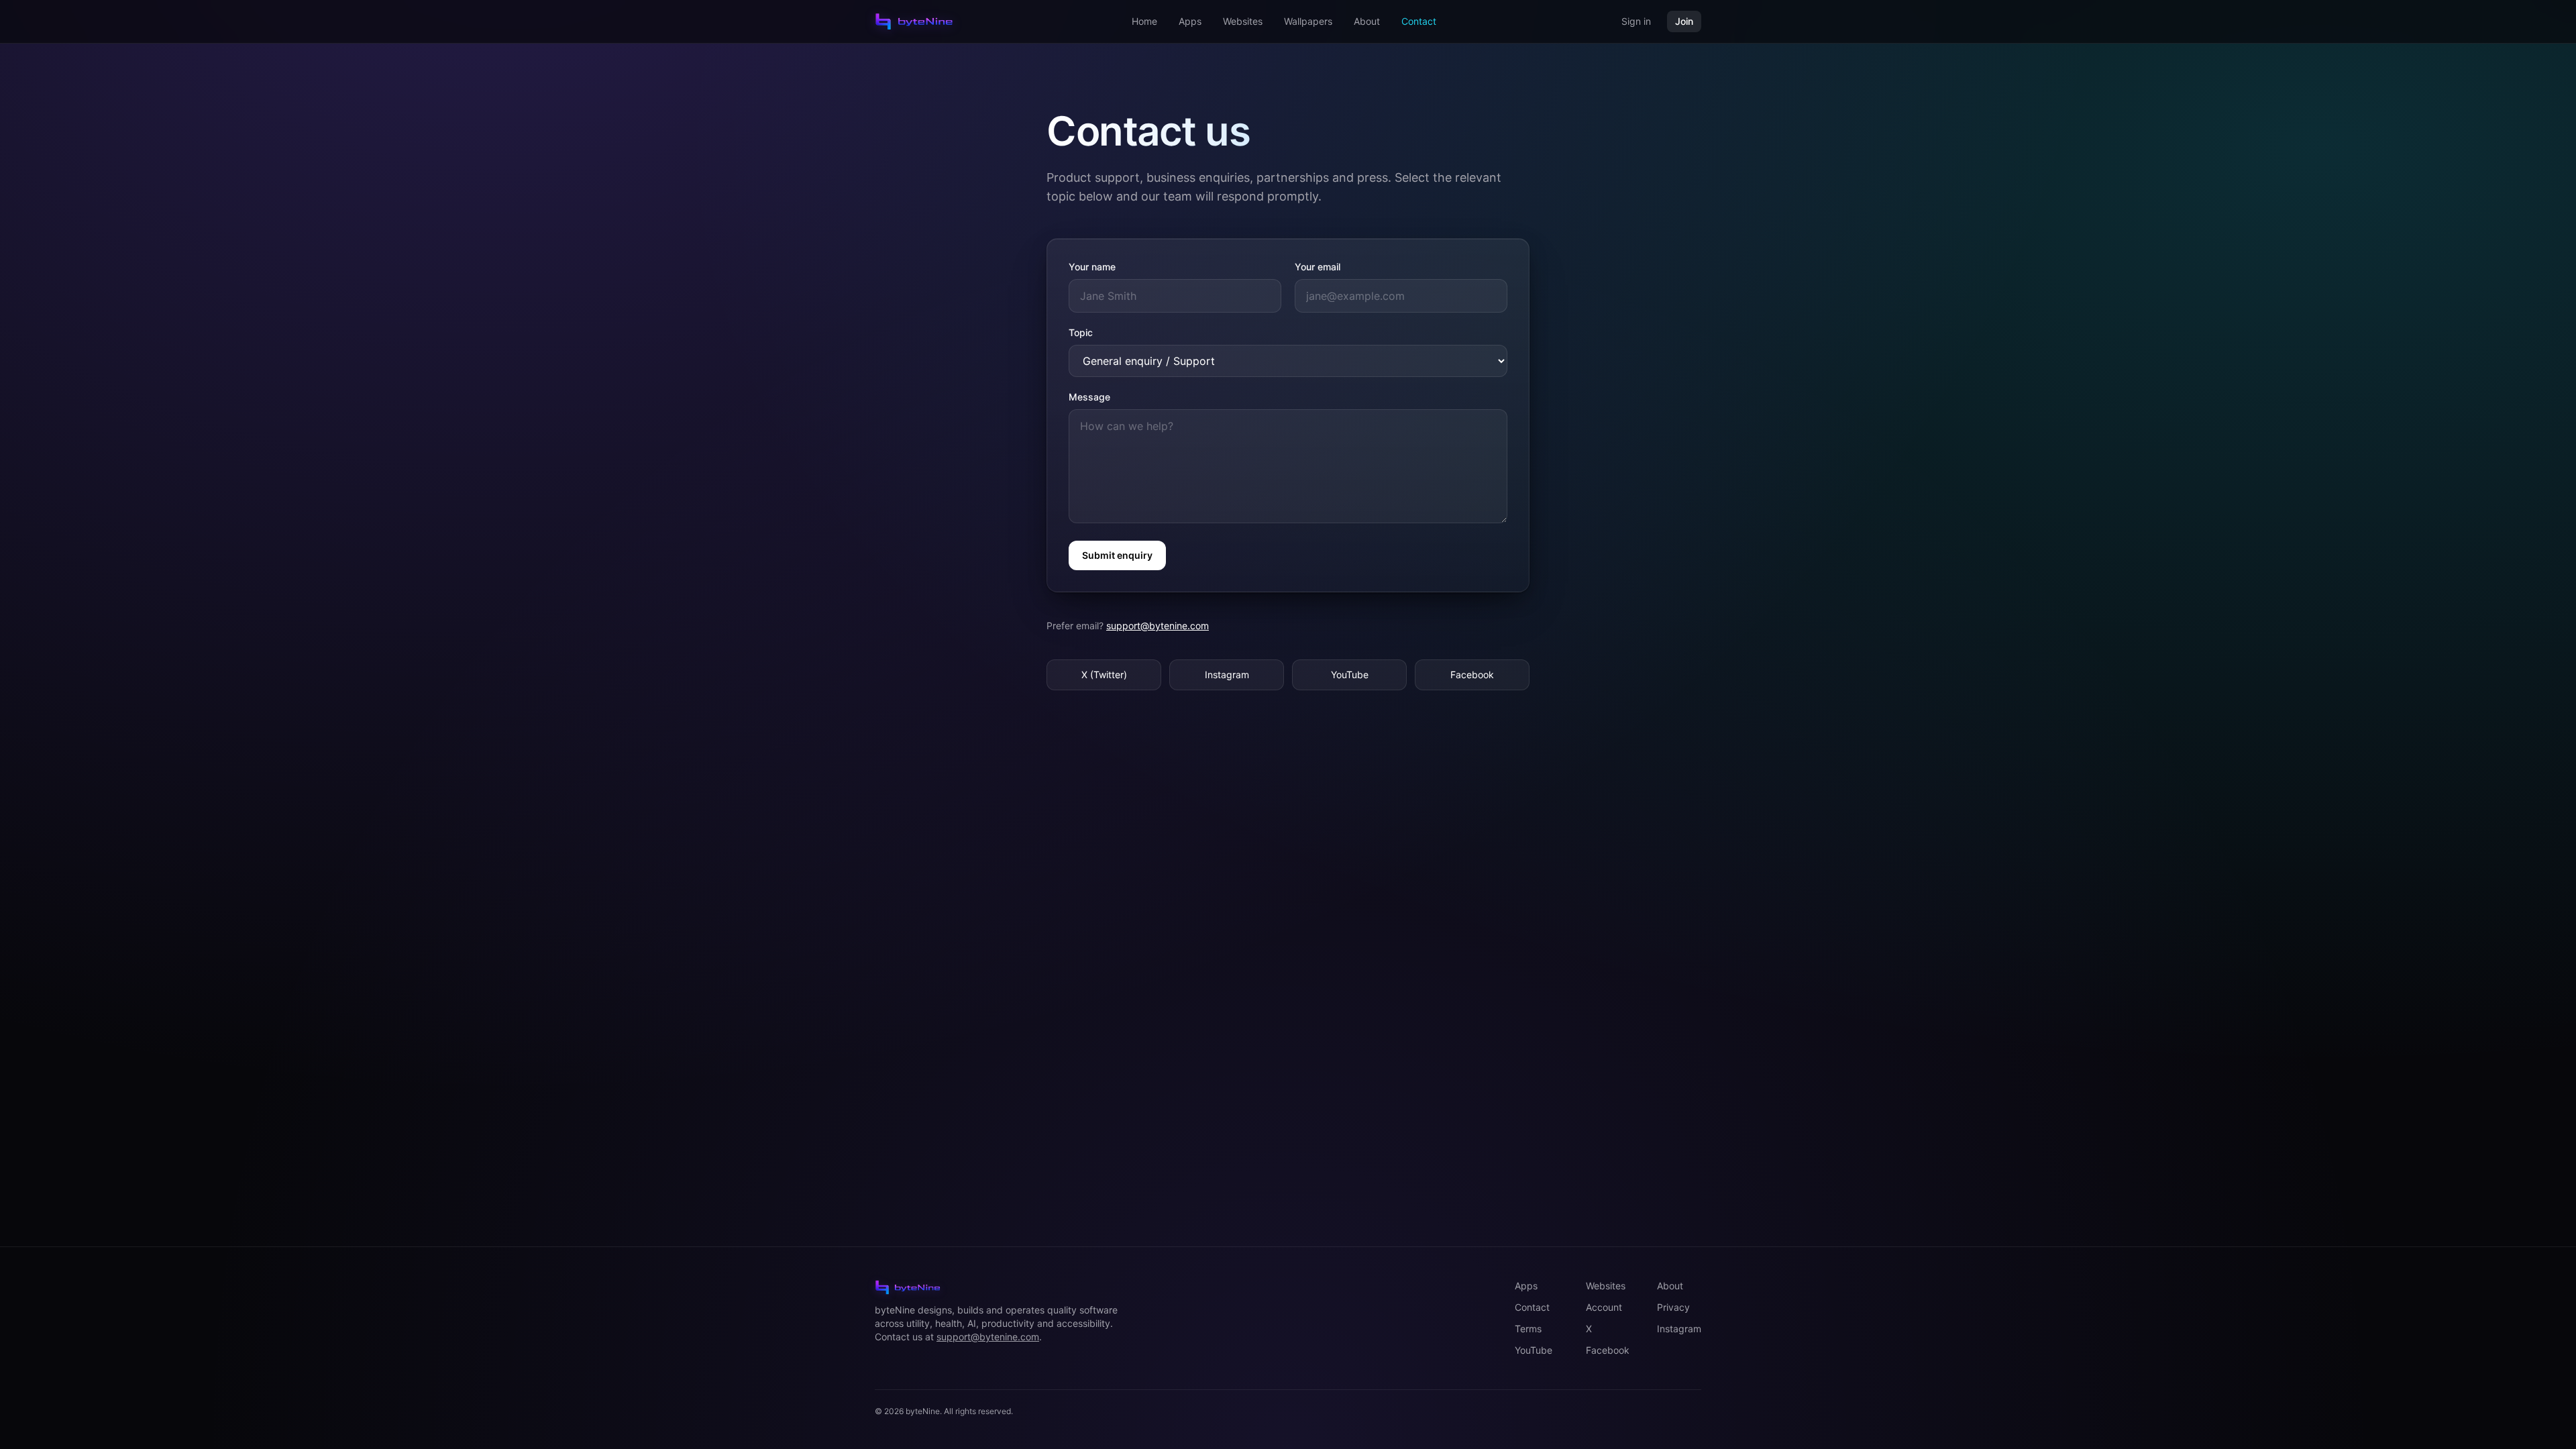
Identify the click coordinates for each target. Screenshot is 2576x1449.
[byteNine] (914, 21)
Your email (1318, 267)
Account (1604, 1307)
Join (1684, 21)
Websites (1243, 21)
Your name (1092, 267)
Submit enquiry (1117, 555)
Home (1144, 21)
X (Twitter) (1104, 675)
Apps (1190, 21)
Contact (1419, 21)
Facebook (1472, 675)
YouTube (1350, 675)
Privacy (1673, 1307)
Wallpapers (1308, 21)
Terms (1528, 1329)
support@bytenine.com (1158, 626)
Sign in (1636, 21)
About (1367, 21)
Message (1089, 397)
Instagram (1227, 675)
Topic (1081, 332)
